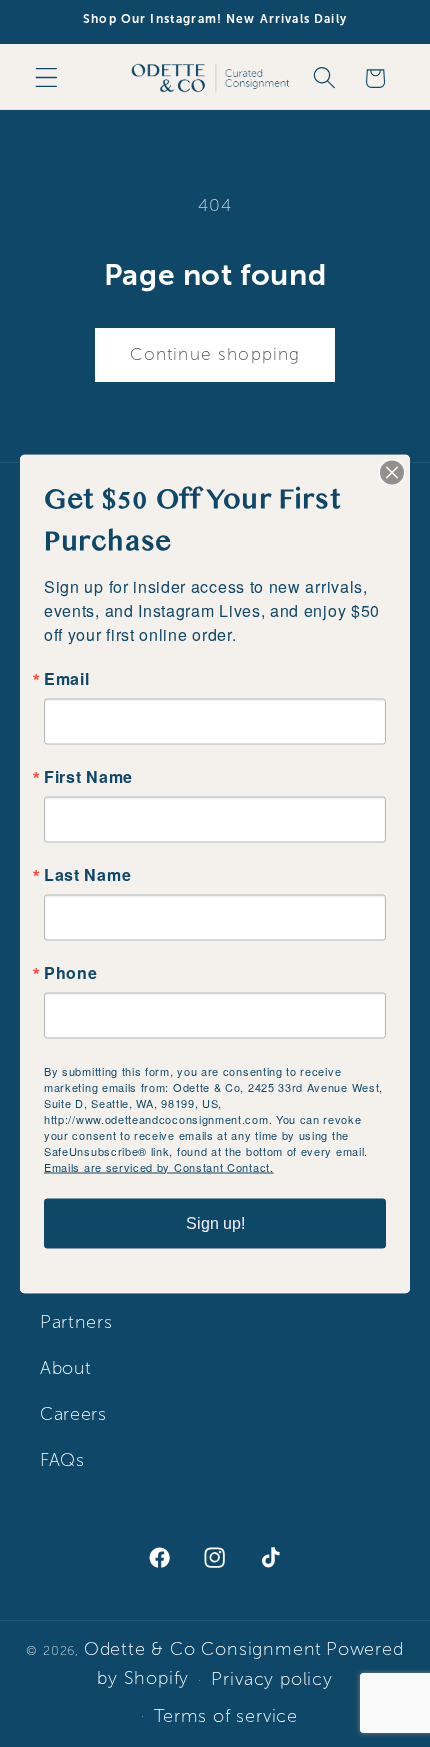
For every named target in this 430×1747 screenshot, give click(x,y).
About (65, 1368)
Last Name (87, 874)
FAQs (62, 1460)
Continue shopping (215, 354)
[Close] (392, 472)
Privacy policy (271, 1679)
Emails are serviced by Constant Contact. (159, 1166)
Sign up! (215, 1222)
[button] (46, 78)
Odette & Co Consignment (203, 1649)
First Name (88, 776)
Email (66, 678)
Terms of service (226, 1716)
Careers (73, 1414)
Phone (70, 972)
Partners (76, 1322)
